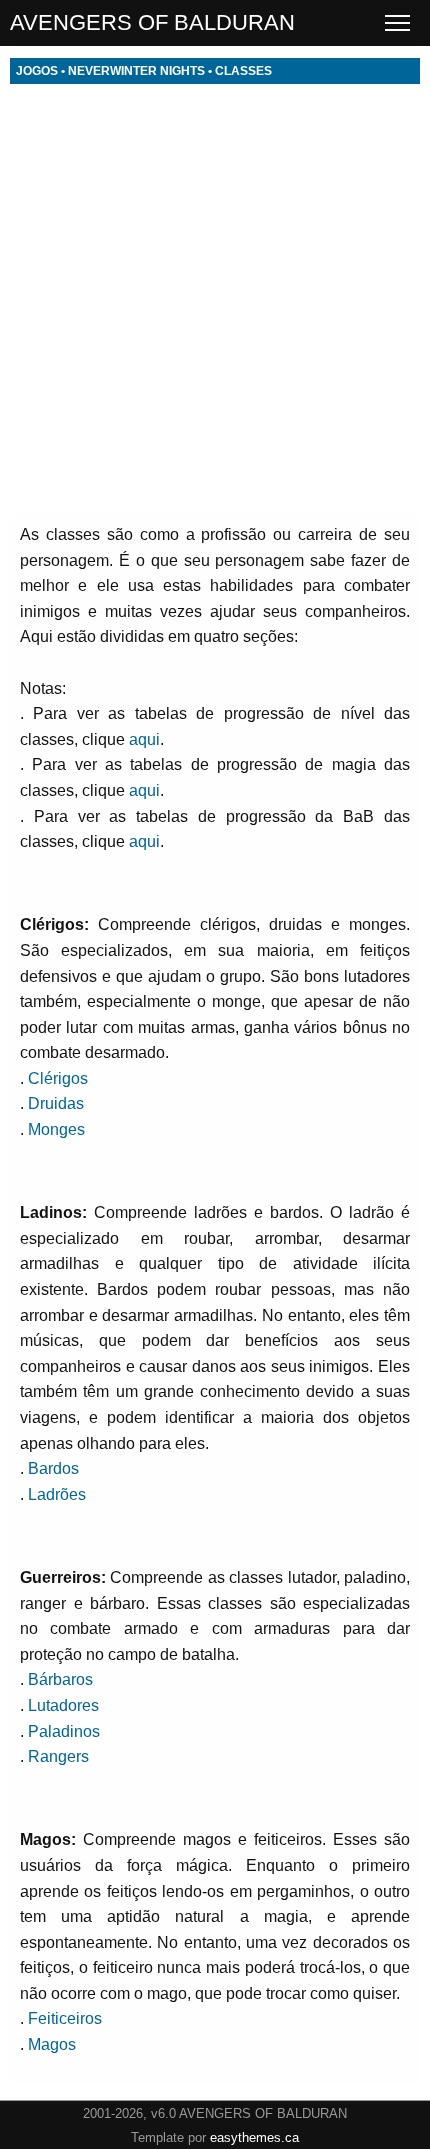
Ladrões (57, 1494)
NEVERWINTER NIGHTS (136, 71)
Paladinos (64, 1731)
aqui (144, 739)
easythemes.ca (254, 2137)
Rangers (58, 1756)
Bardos (53, 1468)
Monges (56, 1129)
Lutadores (63, 1705)
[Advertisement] (215, 299)
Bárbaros (60, 1679)
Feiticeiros (65, 2018)
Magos (52, 2044)
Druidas (56, 1103)
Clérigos (58, 1078)
